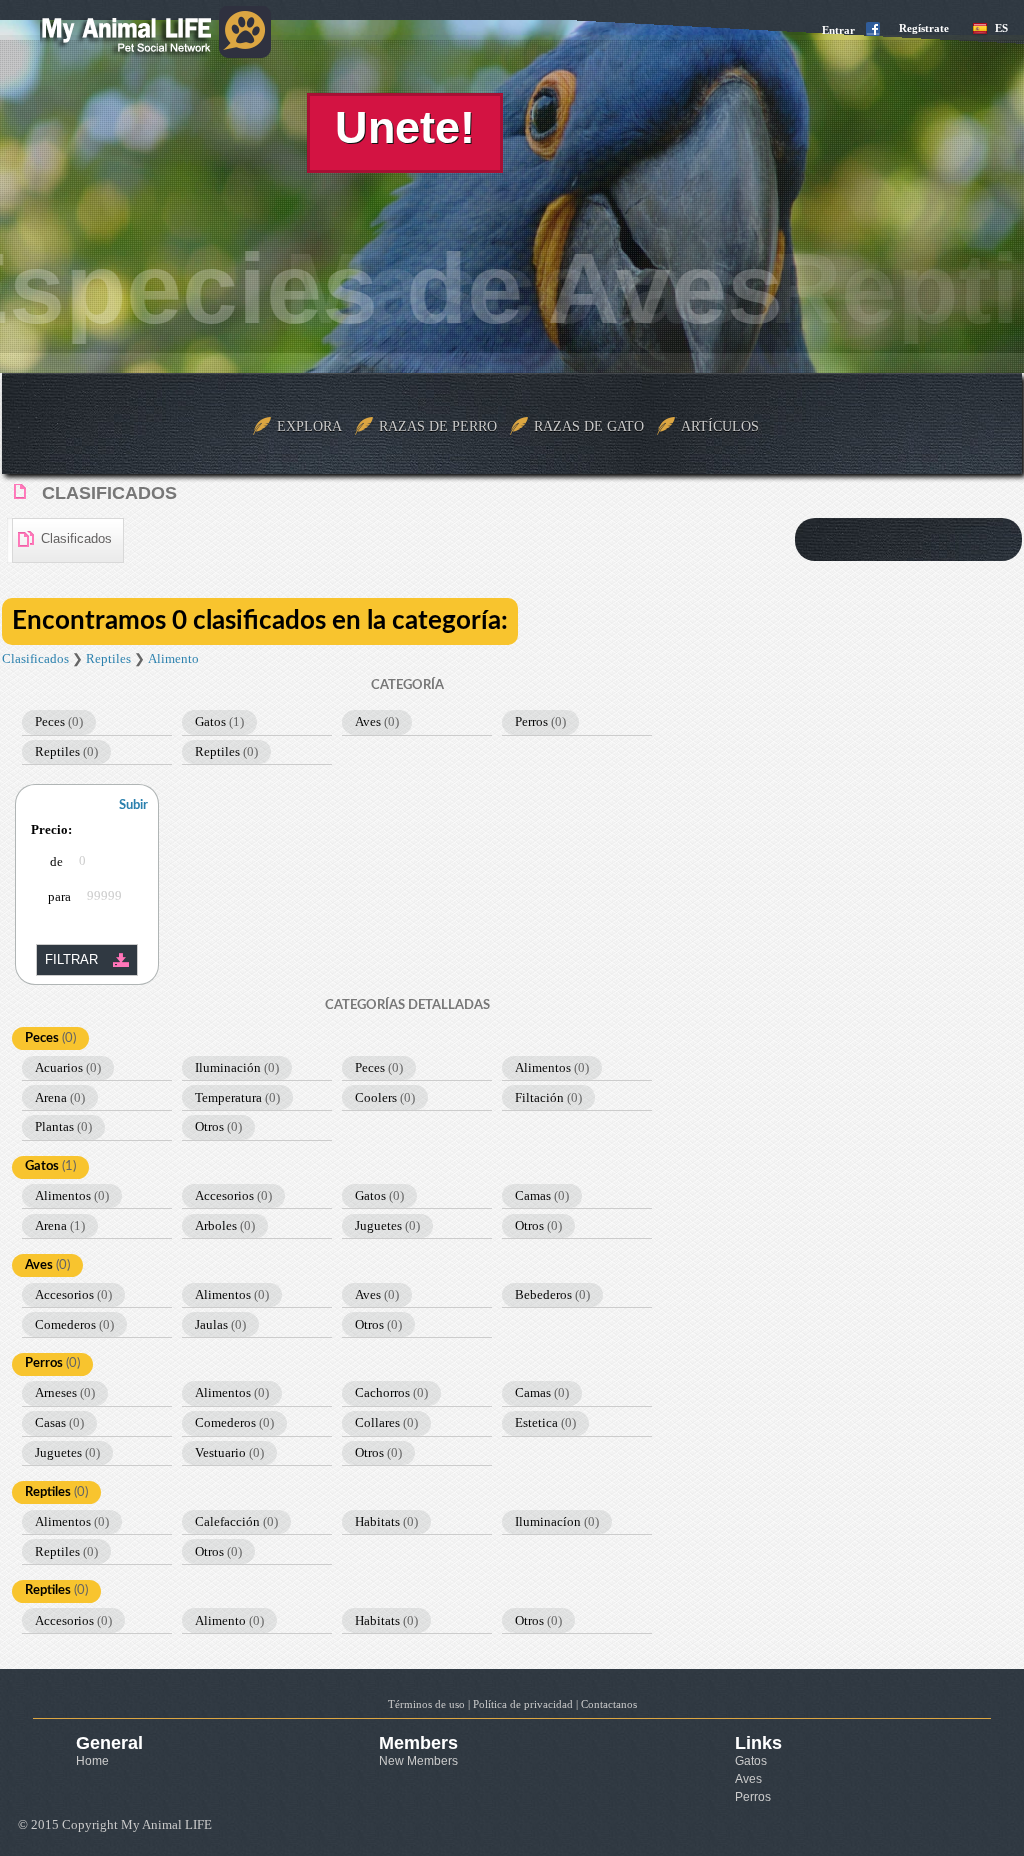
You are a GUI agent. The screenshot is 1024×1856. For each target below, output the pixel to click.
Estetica (545, 1422)
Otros (218, 1126)
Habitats (386, 1521)
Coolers (385, 1097)
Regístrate (924, 28)
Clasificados (35, 658)
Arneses (65, 1392)
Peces (59, 721)
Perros (540, 721)
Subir (133, 805)
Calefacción (236, 1521)
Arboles (225, 1225)
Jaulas (220, 1324)
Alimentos (552, 1067)
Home (92, 1761)
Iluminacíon (557, 1521)
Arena (60, 1097)
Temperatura (237, 1097)
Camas (542, 1195)
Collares (386, 1422)
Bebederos (552, 1294)
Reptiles (108, 658)
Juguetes (387, 1225)
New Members (418, 1761)
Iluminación (237, 1067)
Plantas (63, 1126)
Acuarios (68, 1067)
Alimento (173, 658)
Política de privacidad (523, 1704)
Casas (59, 1422)
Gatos (219, 721)
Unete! (405, 127)
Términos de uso (426, 1704)
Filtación (548, 1097)
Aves (377, 721)
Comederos (74, 1324)
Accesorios (233, 1195)
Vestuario (229, 1452)
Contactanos (609, 1704)
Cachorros (391, 1392)
